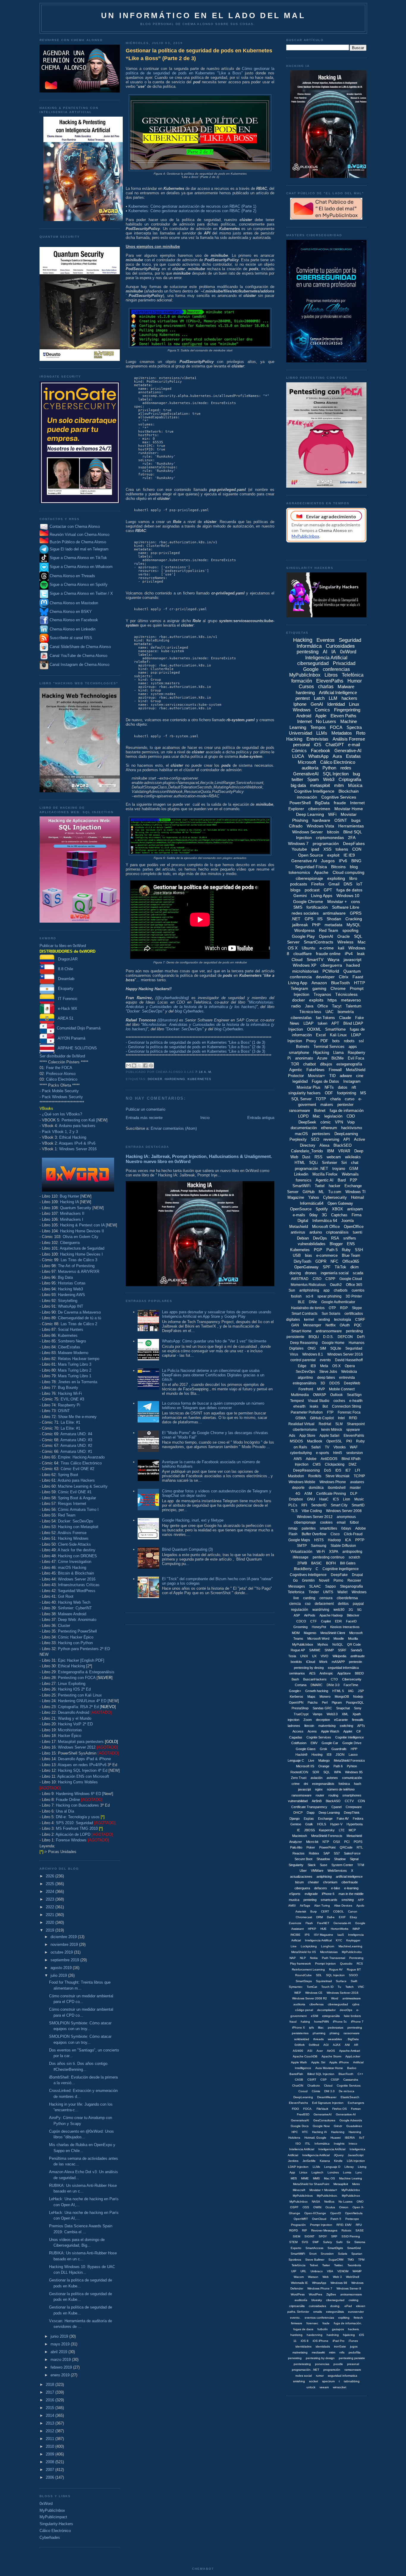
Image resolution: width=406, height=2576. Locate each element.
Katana (325, 2161)
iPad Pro (339, 2341)
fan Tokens (325, 1018)
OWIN (317, 2207)
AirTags (305, 1906)
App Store (307, 1436)
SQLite (336, 1348)
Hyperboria (355, 1824)
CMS (317, 1464)
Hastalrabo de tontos (308, 1308)
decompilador (326, 2010)
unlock (311, 2387)
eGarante (341, 1720)
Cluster (64, 1626)
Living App (298, 983)
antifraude (358, 1656)
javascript (353, 960)
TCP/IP (359, 1476)
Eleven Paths (343, 716)
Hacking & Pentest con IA (82, 1225)
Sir (348, 2242)
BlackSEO (343, 1145)
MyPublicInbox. (327, 2196)
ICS (336, 1499)
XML (345, 1714)
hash (358, 1784)
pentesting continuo (329, 1557)
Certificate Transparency (309, 1807)
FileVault (322, 2109)
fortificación (317, 907)
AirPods (310, 1615)
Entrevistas (317, 739)
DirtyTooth (302, 1261)
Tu (339, 1987)
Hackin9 (301, 1755)
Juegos (328, 861)
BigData (322, 803)
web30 (339, 1610)
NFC (334, 1261)
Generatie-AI (342, 1923)
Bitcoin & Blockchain (76, 1573)
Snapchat (343, 1708)
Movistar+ (317, 1076)
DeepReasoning (306, 1470)
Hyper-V (336, 1824)
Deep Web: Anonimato (77, 1620)
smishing (299, 2381)
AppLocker (353, 2056)
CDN (361, 1801)
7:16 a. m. (204, 1072)
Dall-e (331, 1917)
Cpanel (336, 1807)
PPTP (360, 1540)
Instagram (352, 1081)
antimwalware (352, 1998)
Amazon (319, 983)
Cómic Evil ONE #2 (77, 1469)
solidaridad (302, 2039)
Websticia (349, 1372)
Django (295, 1818)
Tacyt (337, 1006)
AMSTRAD (300, 1279)
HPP (354, 1749)
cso (308, 1604)
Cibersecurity (352, 1679)
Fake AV (343, 1818)
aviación (317, 1778)
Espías (309, 1818)
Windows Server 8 (349, 2288)
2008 (51, 2462)
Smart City (339, 1505)
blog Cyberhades (189, 1011)
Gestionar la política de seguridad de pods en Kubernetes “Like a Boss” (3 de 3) (197, 1051)
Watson (313, 2277)
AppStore (344, 1673)
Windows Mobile (302, 1482)
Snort (313, 2254)
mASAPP (338, 1662)
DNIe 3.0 (333, 1685)
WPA (337, 1772)
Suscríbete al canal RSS (71, 638)
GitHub (309, 1192)
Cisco (335, 1534)
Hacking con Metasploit (78, 1527)
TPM (361, 2260)
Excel (321, 1035)
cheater (313, 1882)
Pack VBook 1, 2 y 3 (60, 1132)
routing (333, 1795)
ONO (360, 2202)
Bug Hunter (69, 1196)
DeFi (361, 1337)
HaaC (324, 1499)
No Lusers (326, 721)
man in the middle (351, 1894)
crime (296, 1784)
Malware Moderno (73, 1353)
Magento (310, 1633)
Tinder (314, 1592)
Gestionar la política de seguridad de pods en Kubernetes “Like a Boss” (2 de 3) (197, 1047)
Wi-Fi (321, 1552)
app (326, 1290)
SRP (334, 2236)
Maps (311, 1697)
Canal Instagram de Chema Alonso (80, 665)
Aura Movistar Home (329, 2068)
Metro (356, 2184)
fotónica (344, 1784)
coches (339, 1401)
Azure (322, 1058)
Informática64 (312, 1203)
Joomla (347, 1221)
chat (355, 1163)
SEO (315, 1139)
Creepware (354, 1807)
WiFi (332, 814)
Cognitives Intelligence (308, 1575)
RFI (304, 1505)
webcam (334, 1157)
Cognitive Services (339, 797)
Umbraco (317, 2271)
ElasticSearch (350, 2097)
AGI (326, 2045)
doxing (295, 1273)
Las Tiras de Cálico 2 (79, 1324)
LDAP (309, 1023)
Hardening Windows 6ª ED (78, 1794)
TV (327, 1447)
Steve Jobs (328, 1372)
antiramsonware (351, 2294)
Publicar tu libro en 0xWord (63, 946)
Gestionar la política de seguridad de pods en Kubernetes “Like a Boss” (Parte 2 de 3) (199, 54)
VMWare (317, 1871)
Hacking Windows (73, 1538)
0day (314, 1215)
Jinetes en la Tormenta (78, 1382)
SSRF (342, 1650)
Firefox (318, 884)
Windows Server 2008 (344, 1511)
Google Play (303, 936)
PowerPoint (327, 1847)
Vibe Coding (312, 1511)
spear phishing (329, 1296)
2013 (51, 2423)
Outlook (336, 1395)
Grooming (300, 1627)
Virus (294, 1354)
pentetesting (302, 2364)
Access (298, 1731)
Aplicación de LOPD (73, 1834)
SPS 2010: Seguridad (74, 1823)
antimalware (334, 913)
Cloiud (328, 2086)
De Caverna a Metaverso (79, 1312)
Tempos (318, 727)
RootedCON (299, 1772)
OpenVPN (296, 1702)
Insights (339, 2144)
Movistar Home (349, 809)
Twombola (354, 2265)
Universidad (300, 733)
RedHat (325, 1424)
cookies (326, 1522)
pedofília (355, 2352)
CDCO (301, 1621)
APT (335, 1023)
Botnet (320, 1111)
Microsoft (307, 762)
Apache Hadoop (331, 1615)
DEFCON (345, 1337)
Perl (325, 1702)
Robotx (346, 2230)
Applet (348, 1731)
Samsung (319, 1546)
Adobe (311, 1459)
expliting (344, 2318)
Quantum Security (76, 1208)
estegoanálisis (304, 1383)
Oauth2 (336, 1285)
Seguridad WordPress (77, 1591)
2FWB (302, 1563)
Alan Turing (322, 1906)
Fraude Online (68, 1800)
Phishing (300, 820)
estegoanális (331, 2016)
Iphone (300, 704)
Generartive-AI (346, 2114)
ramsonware (353, 2370)
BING (356, 861)
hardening (175, 1079)
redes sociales (305, 913)
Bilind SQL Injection (321, 2074)
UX (314, 1656)
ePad (348, 2306)
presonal (353, 2364)
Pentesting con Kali (78, 1120)
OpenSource (301, 1209)
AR (356, 2045)
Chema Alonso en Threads (72, 576)
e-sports (322, 1453)
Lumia (347, 2172)
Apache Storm (331, 2056)
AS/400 (298, 2051)
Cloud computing (348, 872)
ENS (351, 1244)
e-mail (354, 745)
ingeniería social (335, 1273)
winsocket (340, 2387)
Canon (353, 1911)
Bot (325, 1406)
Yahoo (314, 1197)
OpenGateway (306, 1267)
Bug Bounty (68, 1388)
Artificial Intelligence (338, 692)
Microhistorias (70, 1730)
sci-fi (310, 1296)
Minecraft (299, 2190)
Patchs (313, 1702)
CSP (324, 2080)
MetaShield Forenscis (327, 1836)
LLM (333, 698)
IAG (351, 1691)
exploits (316, 1000)
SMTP (302, 1546)
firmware (297, 2323)
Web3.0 (332, 1714)
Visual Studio (319, 1401)
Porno (338, 1580)
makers (327, 1105)
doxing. (335, 2306)
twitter (297, 779)
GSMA (301, 1418)
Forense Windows (71, 1840)
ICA (348, 1540)
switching (346, 1726)
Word (335, 1998)
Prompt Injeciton (321, 2225)
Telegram (299, 988)
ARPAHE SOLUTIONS (76, 1048)
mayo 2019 (61, 2344)
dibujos (326, 1064)
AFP (361, 1900)
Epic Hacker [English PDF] (81, 1660)
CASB (299, 2080)
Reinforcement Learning (308, 1969)
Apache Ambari (350, 2051)
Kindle (338, 2161)
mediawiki (318, 2352)
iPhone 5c (340, 2022)
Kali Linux (338, 1035)
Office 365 (354, 1285)
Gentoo (296, 1824)
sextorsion (355, 1453)
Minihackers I (72, 1219)
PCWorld (331, 971)
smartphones (352, 1795)
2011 (51, 2439)
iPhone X (299, 2028)
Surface (341, 1981)
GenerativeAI (306, 774)
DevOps (320, 1238)
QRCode (346, 1847)
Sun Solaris (331, 1314)
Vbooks (340, 1447)
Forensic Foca (349, 1412)
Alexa (324, 1145)
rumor (320, 2376)
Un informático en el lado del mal (203, 15)
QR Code (354, 1644)
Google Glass (306, 1749)
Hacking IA (69, 1202)
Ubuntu (309, 948)
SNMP (329, 1650)
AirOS (331, 2051)
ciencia (295, 1604)
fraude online (328, 954)
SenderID (319, 1505)
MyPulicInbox (299, 2202)
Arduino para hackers (77, 1126)
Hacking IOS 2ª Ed (74, 1689)
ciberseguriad (335, 2300)
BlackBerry (303, 1569)
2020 (51, 1922)
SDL (319, 1975)
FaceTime (351, 1685)
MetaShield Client (333, 1633)
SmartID (358, 1505)
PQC (358, 1325)
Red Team (67, 1515)
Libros (331, 675)
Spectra (354, 727)
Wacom (299, 2277)
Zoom (308, 1720)
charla (335, 1099)
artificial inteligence (349, 1877)
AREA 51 (64, 1018)
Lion (347, 1499)
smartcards (329, 1900)
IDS (338, 1470)
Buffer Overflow (314, 1534)
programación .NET (311, 1169)
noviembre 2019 (65, 1944)
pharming (319, 2033)
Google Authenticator (338, 1302)
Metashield (299, 1227)
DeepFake (339, 1575)
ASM (308, 1494)
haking (305, 2022)
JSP (361, 1691)
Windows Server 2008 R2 (310, 1998)
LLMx (316, 2167)
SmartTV (315, 960)
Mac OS (329, 2178)
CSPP (330, 1279)
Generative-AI (348, 751)
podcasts (299, 884)
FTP (330, 1412)
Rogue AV (336, 1969)
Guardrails (339, 1749)
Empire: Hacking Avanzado (81, 1457)
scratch (354, 1557)
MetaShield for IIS (304, 1952)
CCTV (349, 1801)
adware (346, 1076)
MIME (305, 2178)
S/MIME (315, 1650)
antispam (355, 1209)
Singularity (296, 1865)
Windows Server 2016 (78, 1149)
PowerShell (300, 803)
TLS (294, 1511)
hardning (333, 2335)
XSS (327, 849)
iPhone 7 (357, 2022)
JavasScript (356, 2155)
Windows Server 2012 (77, 1747)
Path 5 (332, 1250)
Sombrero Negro (72, 1341)
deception (323, 1720)
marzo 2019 (61, 2360)
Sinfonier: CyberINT (75, 1608)
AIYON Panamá (70, 1038)
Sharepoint (356, 1424)
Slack (312, 1865)
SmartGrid (354, 2248)
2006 (51, 2477)
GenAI (317, 704)
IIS (320, 919)
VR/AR (344, 1151)
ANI (347, 2045)
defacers (321, 1888)
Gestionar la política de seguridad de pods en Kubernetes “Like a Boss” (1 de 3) (197, 1042)
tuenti (358, 1232)
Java (309, 1006)
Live (311, 1760)
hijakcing (349, 2335)
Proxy (311, 1041)
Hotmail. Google (315, 2138)
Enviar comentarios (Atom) (174, 1128)
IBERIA (350, 2138)
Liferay (349, 2167)
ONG (312, 1348)
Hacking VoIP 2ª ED (75, 1724)
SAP (326, 1853)
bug (356, 774)
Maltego (324, 1760)
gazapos (338, 2329)
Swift (354, 1981)
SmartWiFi (302, 1186)
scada (358, 1273)
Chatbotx (314, 2086)
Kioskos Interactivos (345, 1627)
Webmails (350, 1174)
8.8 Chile (64, 969)
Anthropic (326, 1673)
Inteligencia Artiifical (318, 1940)
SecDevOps (305, 1372)
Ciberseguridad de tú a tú (80, 1318)
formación (302, 681)
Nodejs (358, 1697)
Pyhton (352, 1766)
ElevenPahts (354, 1436)
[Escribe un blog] (134, 1065)
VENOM (343, 2271)
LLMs (322, 733)
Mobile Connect (342, 1389)
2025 (51, 1884)
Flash (309, 1923)
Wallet (342, 1592)
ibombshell (337, 1488)
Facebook (321, 751)
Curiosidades (340, 646)
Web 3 (337, 2277)
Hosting (317, 1755)
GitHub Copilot (322, 1418)
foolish (296, 1296)
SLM (339, 1424)
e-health (356, 1401)
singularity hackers (304, 1093)
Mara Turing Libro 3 (75, 1364)
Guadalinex (354, 2126)
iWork (323, 1662)
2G (351, 1610)
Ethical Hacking (73, 1137)
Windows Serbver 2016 (343, 1993)
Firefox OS (340, 2109)
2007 (51, 2470)
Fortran (356, 2109)
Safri (339, 2242)
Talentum (354, 1006)
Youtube (299, 849)
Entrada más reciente (144, 1118)
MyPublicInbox (52, 2510)
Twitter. (339, 2265)
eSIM (314, 2016)
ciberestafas (301, 1018)
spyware (353, 1430)
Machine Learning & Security (83, 1486)
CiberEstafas (69, 1347)
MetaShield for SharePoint (311, 2184)
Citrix (344, 977)
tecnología (343, 1320)
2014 (51, 2415)
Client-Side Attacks (74, 1544)
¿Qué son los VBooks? (62, 1114)
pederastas (336, 2028)
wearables (335, 2039)
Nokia (314, 1958)
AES (312, 1673)
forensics (304, 1180)
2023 (51, 1899)
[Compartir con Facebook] (145, 1065)
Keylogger (353, 1940)
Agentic (296, 1070)
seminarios (297, 1673)
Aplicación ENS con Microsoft (83, 1776)
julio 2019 (59, 1975)
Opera (350, 1366)
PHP (316, 925)
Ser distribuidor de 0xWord (62, 1056)
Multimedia (300, 1395)
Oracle (344, 936)
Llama (338, 1053)
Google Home (333, 1343)
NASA (316, 2202)
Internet (304, 721)
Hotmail (358, 1197)
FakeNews (315, 1070)
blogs (295, 890)
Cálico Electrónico (62, 1079)
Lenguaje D (332, 2167)
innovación (307, 797)
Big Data (65, 1277)
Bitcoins (338, 867)
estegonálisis (335, 2312)
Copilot (326, 1621)
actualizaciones (301, 1877)
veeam (324, 2387)
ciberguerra (331, 965)
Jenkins (293, 2161)
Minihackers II (72, 1213)
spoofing (350, 930)
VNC (361, 1987)
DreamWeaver (327, 2097)
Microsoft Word (318, 1638)
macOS (301, 1134)
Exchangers (356, 2103)
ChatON (298, 2086)
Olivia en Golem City (81, 1237)
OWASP (320, 1395)
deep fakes (326, 1378)
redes (346, 768)
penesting (295, 2358)
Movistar (349, 814)
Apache (321, 872)
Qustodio (346, 1964)
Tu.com (335, 1192)
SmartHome (335, 1029)
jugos (354, 2346)
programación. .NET (306, 2370)
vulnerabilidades (312, 1244)
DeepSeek (307, 1122)
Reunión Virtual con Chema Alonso (80, 535)
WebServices (337, 1871)
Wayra (333, 960)
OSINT (64, 1411)
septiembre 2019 (65, 1960)
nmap (293, 1528)
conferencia (301, 977)
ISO (298, 2144)
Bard (342, 1180)
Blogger (336, 1244)
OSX (337, 1842)
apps (353, 1047)
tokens (342, 849)
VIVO (325, 1656)
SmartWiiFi (298, 2254)
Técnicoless (346, 994)
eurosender (356, 2312)
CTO (334, 1679)
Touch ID (327, 1987)
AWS (298, 1459)
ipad (315, 849)
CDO (351, 1116)
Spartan (357, 2254)
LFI (357, 1470)
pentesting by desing (309, 1668)
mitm (339, 785)
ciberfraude (350, 1882)
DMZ (353, 1464)
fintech (358, 2318)
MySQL (354, 925)
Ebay (353, 1917)
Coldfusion (299, 1743)
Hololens (294, 2138)
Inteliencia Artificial (302, 2149)
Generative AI (304, 861)
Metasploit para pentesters (88, 1742)
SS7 (337, 1853)
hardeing (296, 2335)
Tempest (297, 1401)
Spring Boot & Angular (77, 1498)
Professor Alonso (61, 1074)
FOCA (336, 727)
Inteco (353, 2144)
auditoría (310, 768)
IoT (359, 884)
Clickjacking (335, 1464)
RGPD (294, 2230)
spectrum (328, 2381)
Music (359, 1499)
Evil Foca (356, 1058)
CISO (317, 1279)
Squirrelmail (324, 1981)
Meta (324, 1366)
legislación (333, 1116)
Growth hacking (317, 1691)
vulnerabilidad (298, 1801)
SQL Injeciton (335, 1975)
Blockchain (349, 791)
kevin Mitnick (332, 1430)
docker (155, 1079)
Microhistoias (329, 1952)
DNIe (313, 1302)
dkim (355, 1267)
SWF (316, 2242)
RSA (335, 1238)
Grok (324, 1749)
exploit (333, 855)
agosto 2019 (62, 1968)
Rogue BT (354, 1969)
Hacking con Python (75, 1643)
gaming (319, 988)
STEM (293, 2242)
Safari (316, 1447)
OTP (332, 1308)
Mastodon (296, 1476)
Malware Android (72, 1614)
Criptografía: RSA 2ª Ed (78, 1707)
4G (298, 1494)
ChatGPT (335, 745)
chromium (330, 1882)
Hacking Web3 (70, 1289)
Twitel (320, 1186)
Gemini (300, 896)
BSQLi (314, 1337)
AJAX (337, 2045)
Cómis (316, 2091)
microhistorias (305, 971)
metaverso (351, 1000)
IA (334, 652)
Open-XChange (315, 2213)
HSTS (319, 1540)
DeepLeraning (303, 2097)
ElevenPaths (330, 681)
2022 (51, 1907)
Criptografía (350, 779)
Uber (303, 1871)
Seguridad (354, 1348)
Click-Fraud (353, 1534)
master (355, 1488)
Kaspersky (327, 1830)
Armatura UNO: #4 (76, 1434)
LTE (342, 1830)
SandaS (356, 1650)
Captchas (339, 1215)
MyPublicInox (351, 2196)
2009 (51, 2454)
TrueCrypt (301, 1714)
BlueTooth (340, 983)
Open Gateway (340, 1203)
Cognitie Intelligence (350, 1737)
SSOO (353, 1975)
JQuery (339, 2155)
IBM (331, 1151)
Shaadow (323, 1859)
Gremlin (308, 1580)
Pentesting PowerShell (77, 1631)
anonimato (304, 1058)
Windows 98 (339, 2283)
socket (314, 2381)
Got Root (66, 1596)
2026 (51, 1876)
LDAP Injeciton (298, 2167)
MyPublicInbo (351, 2190)
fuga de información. (348, 2323)
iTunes (353, 2341)
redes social (304, 2376)
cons (355, 902)
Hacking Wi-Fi (70, 1393)
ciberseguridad (313, 663)
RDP (344, 1308)
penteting (310, 1900)
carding (309, 1598)
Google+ (295, 1691)
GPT (328, 890)
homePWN (321, 2022)
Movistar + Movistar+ (323, 2190)
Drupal (357, 1575)
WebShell (353, 2277)
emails (318, 2312)
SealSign (354, 1395)
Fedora (358, 1818)
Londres (333, 2172)
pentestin (355, 1662)
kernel (309, 1320)
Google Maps (299, 1540)
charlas (326, 687)
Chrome (338, 988)
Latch (319, 698)
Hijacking (321, 1053)
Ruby (346, 1250)
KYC (339, 1940)
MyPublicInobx (352, 1952)
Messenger (312, 1325)
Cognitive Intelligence (314, 791)
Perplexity (298, 1139)
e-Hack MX (66, 1008)
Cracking (354, 919)
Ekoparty (64, 989)
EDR (338, 1621)
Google (311, 669)
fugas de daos (303, 2329)
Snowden (327, 2254)
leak (361, 954)
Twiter (326, 2265)
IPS (307, 1935)
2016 (51, 2400)
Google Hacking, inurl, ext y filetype (193, 1520)
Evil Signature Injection (328, 2103)
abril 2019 (59, 2352)
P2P (354, 1180)
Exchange (325, 1818)
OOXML (314, 1029)
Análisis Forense (72, 1533)
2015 (51, 2408)
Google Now (321, 2126)
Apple (321, 716)
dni (306, 1784)
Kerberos (296, 1697)
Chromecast (304, 1917)
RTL (360, 1847)
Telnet (314, 2265)
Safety (328, 2242)
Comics (322, 710)
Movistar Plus (309, 1087)
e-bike (336, 1888)
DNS (348, 884)
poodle (338, 2364)
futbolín (323, 2329)
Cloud (297, 960)
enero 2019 (61, 2375)
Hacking (303, 640)
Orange (324, 1766)
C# (358, 1731)
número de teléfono (341, 1789)
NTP (326, 1842)
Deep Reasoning (304, 1343)
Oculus (330, 2207)
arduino (316, 1232)
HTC (305, 2132)
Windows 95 (354, 1772)
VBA (330, 2271)
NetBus (329, 2202)
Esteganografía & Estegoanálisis (86, 1672)
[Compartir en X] (140, 1065)
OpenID (336, 2213)
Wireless (345, 942)
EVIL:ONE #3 (72, 1399)
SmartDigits (335, 2248)
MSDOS (296, 1441)
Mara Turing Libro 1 (75, 1376)
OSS (306, 2207)
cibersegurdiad (338, 2004)
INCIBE (295, 1935)
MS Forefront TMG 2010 (77, 1828)
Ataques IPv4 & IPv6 (77, 1143)
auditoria (299, 2004)
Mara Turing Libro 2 (75, 1370)
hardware (321, 820)
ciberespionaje (309, 878)
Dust (306, 1157)
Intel (341, 1418)
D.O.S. (328, 1337)
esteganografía (349, 1064)
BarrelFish (296, 2074)
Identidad (336, 704)
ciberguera (302, 1888)
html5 (338, 1453)
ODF (329, 1093)
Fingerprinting (347, 710)
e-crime (327, 948)
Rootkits (315, 1476)
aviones (332, 1778)
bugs (356, 820)
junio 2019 (60, 2336)
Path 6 (338, 1766)
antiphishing (309, 1290)
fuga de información (347, 1111)
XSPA (334, 1552)
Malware (346, 687)
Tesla (292, 1656)
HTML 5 (338, 1691)
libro (353, 878)
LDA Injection (356, 2161)
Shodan (334, 919)
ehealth (299, 1406)
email (341, 1522)
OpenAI (326, 936)
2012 (51, 2431)
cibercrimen (319, 809)
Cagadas (296, 1737)
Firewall (335, 1070)
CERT (325, 1911)
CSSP (335, 2080)
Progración (298, 2225)
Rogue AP (298, 1650)
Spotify (322, 1209)
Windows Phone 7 (320, 2288)
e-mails (299, 1215)
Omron (344, 2207)
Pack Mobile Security (60, 1091)
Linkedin (301, 1174)
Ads (292, 1436)
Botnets (303, 1047)
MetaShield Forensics (349, 1760)
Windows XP (304, 965)
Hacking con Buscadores (77, 1805)
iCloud (311, 1662)
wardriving (321, 1610)
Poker (311, 1847)
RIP (304, 2230)
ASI (310, 2051)
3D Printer (354, 1296)
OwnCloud (319, 2219)
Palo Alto (296, 1847)
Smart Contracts (304, 1314)
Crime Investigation (75, 1562)
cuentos (358, 1290)
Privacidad (344, 663)
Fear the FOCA (59, 1068)
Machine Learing (351, 2178)
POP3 (358, 1842)
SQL (327, 1772)
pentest (303, 698)
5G (359, 1610)
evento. (295, 2318)
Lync (359, 2172)
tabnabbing (352, 2381)
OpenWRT (301, 2219)
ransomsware (302, 1795)
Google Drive (352, 1743)
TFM (361, 1865)
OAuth (345, 1325)
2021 (51, 1915)
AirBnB (317, 1801)
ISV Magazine (324, 1935)
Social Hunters (71, 1330)
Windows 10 (348, 896)
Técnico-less (310, 1012)
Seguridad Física (311, 867)
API (347, 1139)
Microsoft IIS (305, 1766)
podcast (312, 890)
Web (326, 2277)
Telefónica (353, 675)
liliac (321, 2028)
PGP (318, 1250)
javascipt (304, 1789)
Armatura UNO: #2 (76, 1446)
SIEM (296, 2236)
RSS (318, 1157)
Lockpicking (309, 1946)
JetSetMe (309, 2161)
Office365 (351, 1261)
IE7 (348, 1470)
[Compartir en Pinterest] (151, 1065)
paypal (358, 1604)
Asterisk (301, 1911)
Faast (358, 977)
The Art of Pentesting (76, 1266)
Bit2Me (337, 1058)
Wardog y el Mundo (75, 1718)
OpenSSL (334, 1441)
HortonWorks (340, 1929)
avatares (357, 1482)
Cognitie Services (349, 2086)
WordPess (298, 2294)
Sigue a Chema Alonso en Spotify (79, 585)
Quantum (352, 971)
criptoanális (297, 2306)
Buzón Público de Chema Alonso (78, 542)
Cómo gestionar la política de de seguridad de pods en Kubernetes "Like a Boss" (200, 71)
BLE (301, 1302)
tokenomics (299, 872)
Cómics (299, 751)
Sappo (331, 1586)
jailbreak (300, 925)
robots (349, 1041)
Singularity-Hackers (56, 2524)
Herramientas (351, 826)
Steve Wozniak (337, 1476)
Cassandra (351, 2080)
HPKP (312, 1929)
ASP (297, 1615)
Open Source (311, 855)
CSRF (360, 1320)
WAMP (357, 2271)
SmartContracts (318, 942)
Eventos (326, 640)
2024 (51, 1892)
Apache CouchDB (305, 2056)
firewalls (358, 1720)
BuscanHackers (315, 1679)
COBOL (339, 1911)
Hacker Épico (70, 1736)
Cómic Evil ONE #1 (75, 1492)
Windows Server (307, 832)
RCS (360, 1964)
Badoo (352, 2068)
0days (346, 1528)
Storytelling (68, 1301)
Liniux (303, 2172)
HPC (295, 2132)
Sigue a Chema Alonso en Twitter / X (81, 594)
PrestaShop (300, 1708)
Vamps (318, 1714)
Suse (324, 1865)
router (320, 1795)
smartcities (328, 1528)
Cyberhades (50, 2537)
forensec (312, 2323)
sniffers (350, 1238)
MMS (316, 2178)
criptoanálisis (337, 1232)
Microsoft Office (326, 1227)
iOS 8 (305, 2341)
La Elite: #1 (70, 1422)
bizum (299, 1882)
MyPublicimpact (53, 2517)
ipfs (311, 2028)
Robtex (314, 1853)
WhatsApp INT (71, 1306)
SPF (327, 1267)
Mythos (323, 1644)
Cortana (301, 1685)
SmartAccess (314, 2248)
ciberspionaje (305, 1522)
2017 (51, 2392)
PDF (324, 1041)
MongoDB (342, 1697)
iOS (318, 745)
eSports (295, 1894)
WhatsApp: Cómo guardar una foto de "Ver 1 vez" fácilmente (214, 1341)
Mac (316, 1116)
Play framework (300, 1964)
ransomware (300, 1111)
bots (336, 1041)
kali (341, 948)
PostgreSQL (355, 1702)
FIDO (295, 2109)
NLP (303, 1958)
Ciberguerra (70, 1243)
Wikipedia (339, 1656)
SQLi (313, 1163)
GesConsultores (324, 2120)
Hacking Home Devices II (82, 1231)
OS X (336, 1366)
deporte (298, 1488)
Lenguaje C (296, 1760)
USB (297, 1255)
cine (360, 1076)
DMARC (317, 1685)
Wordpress (304, 930)
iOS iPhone (321, 2341)
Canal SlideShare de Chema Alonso (80, 647)
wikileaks (353, 1157)
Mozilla (353, 1638)
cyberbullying (301, 1453)
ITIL (308, 2144)
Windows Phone (333, 1482)
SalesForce (352, 1853)
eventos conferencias (319, 2318)
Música (355, 785)
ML (321, 1192)
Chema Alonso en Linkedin (72, 629)
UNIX (304, 1656)
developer (325, 977)
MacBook (315, 1441)
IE (298, 1830)
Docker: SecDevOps (76, 1521)
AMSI (292, 1906)
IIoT (362, 2138)
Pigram (337, 1702)
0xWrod (314, 2045)
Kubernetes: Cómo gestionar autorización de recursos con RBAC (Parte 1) (192, 206)
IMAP (356, 1929)
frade (326, 2323)
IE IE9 (349, 855)
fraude (340, 803)
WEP (298, 1993)
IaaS (341, 1935)
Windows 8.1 (313, 1354)
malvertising (327, 1726)
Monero (325, 1697)
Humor (355, 681)
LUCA (298, 756)
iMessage (301, 1557)
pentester (345, 1105)
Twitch (350, 1987)
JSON (340, 1755)
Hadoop (334, 1540)
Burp (314, 1911)
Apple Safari (329, 1436)
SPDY (323, 2236)
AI (325, 652)
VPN (339, 1122)
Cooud (303, 2091)
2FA (352, 838)
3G (324, 1215)
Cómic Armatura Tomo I (78, 1510)
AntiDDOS (329, 1459)
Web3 (329, 779)
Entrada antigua (261, 1118)
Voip (351, 1122)
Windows (302, 710)
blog (354, 867)
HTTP (359, 983)
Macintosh (300, 1836)
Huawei (336, 2138)
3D (323, 1383)
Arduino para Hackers (76, 1480)
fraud (293, 2022)
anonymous (346, 1517)
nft (354, 1087)
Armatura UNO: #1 (76, 1451)
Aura (337, 756)
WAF (354, 1447)
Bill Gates (348, 1563)
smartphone (299, 1053)
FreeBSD (303, 2114)
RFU (359, 2225)
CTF (314, 1621)
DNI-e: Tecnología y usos (78, 1817)
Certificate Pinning (331, 1494)
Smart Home (301, 1331)
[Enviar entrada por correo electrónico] (214, 1072)
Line (294, 1946)
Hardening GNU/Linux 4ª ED (82, 1701)
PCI (347, 1842)
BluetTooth (346, 2074)
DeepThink (352, 1813)
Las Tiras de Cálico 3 (79, 1260)
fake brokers (352, 2016)
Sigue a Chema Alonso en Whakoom (81, 567)
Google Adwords (351, 2120)
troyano (339, 1169)
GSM (354, 1169)
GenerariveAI (323, 2114)
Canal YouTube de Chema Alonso (78, 656)
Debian (303, 1238)
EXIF (342, 1917)
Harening (355, 2132)
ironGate (340, 2346)
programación (326, 843)
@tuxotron (168, 1020)
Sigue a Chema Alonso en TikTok (78, 558)
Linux (354, 704)
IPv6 (343, 861)
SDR (316, 1772)
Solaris (343, 2254)
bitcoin (333, 832)
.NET (296, 919)
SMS (298, 907)
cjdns (356, 2004)
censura (326, 1598)
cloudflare (303, 954)
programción (332, 2370)
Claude (345, 1018)
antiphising (324, 1877)
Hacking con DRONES (77, 1556)
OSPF (294, 2207)
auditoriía (301, 2300)
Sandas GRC (322, 1708)
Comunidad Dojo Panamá (77, 1028)
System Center (342, 1865)
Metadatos (342, 733)
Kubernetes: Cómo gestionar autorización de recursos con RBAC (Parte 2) (192, 211)
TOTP (321, 1099)
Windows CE (314, 1993)
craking (354, 2300)
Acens (312, 1731)
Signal (354, 1859)
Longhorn (328, 1946)
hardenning (315, 2335)
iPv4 (349, 954)
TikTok (340, 1267)
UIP (294, 2271)
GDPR (321, 1261)
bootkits (296, 1662)
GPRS (356, 913)
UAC (329, 1012)
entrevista (347, 1378)
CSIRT (312, 2080)
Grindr (338, 2126)
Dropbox (296, 1499)
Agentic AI (325, 1180)
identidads (323, 2346)
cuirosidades (317, 2306)
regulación (300, 1610)
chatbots (341, 1290)
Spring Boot (68, 1475)
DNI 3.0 (329, 2091)
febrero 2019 (62, 2367)
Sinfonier (329, 1163)
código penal (304, 2010)
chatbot (310, 1064)
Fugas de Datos (325, 1081)
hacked (353, 965)
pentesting (308, 652)
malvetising (300, 2352)
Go (295, 1580)
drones (311, 1273)
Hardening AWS (71, 1295)
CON (357, 849)
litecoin (309, 1726)
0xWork (300, 2045)
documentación (304, 1128)
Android (304, 716)
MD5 (294, 2178)
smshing (348, 1900)
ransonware (352, 2033)
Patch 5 (336, 2219)
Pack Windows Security (62, 1097)
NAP (293, 1958)
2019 (51, 1930)
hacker (335, 1186)
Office (323, 1006)
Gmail (334, 884)
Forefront (306, 1389)
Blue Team (351, 1255)
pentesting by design (320, 2358)
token (322, 1023)
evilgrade (311, 1894)
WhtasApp (319, 2283)
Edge (302, 1366)
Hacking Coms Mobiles (78, 1782)
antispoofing (352, 1552)
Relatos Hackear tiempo (79, 1359)
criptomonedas (330, 838)
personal (301, 745)
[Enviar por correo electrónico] (128, 1065)
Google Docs (300, 2126)
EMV (314, 1743)
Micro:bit (312, 1842)
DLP (354, 1494)
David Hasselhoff (349, 1360)
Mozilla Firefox (325, 1174)
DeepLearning (346, 1134)
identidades (303, 2346)
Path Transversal (333, 1958)
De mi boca (347, 2091)
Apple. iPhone (339, 2062)
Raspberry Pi (69, 1405)
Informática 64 (325, 1221)
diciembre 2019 (64, 1937)
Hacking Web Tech (74, 1602)
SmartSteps (304, 1981)
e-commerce (327, 1255)
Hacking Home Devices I (81, 1254)
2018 (51, 2385)
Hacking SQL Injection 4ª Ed (83, 1770)
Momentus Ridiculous (308, 1285)
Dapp (311, 1813)
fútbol (354, 1522)
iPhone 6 (328, 1894)
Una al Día (65, 1811)
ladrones (294, 1726)
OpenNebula (354, 2213)
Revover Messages (324, 2230)
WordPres (315, 2294)
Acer (320, 2051)
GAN (295, 1325)
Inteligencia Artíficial (332, 2149)
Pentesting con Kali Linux (80, 1695)
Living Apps (322, 896)
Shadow (340, 1859)
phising (335, 2033)
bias (309, 1255)
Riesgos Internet (72, 1504)
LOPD (303, 1116)
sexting (324, 1320)
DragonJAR (66, 959)
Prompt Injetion (325, 1964)
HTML (300, 1163)
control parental (303, 1360)
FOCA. (308, 2109)
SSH (359, 1250)
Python (329, 768)
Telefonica (296, 1592)
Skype (357, 1308)
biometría (346, 1012)
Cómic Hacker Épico (76, 1637)
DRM (320, 1917)
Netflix (331, 1325)
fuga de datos (349, 890)
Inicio (205, 1118)
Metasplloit (341, 2184)
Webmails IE (299, 2283)
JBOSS (309, 1830)
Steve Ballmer (315, 2260)
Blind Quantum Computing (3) (187, 1549)
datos (343, 1087)
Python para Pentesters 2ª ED (84, 1649)
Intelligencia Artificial (316, 2155)
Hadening (338, 2132)
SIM (323, 1348)
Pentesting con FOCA (77, 1678)
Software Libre (346, 907)
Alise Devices (343, 1906)
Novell (324, 1580)
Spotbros (295, 2260)
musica (294, 1900)
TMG (351, 2260)
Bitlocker (353, 1615)
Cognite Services (319, 1737)
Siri (344, 1163)
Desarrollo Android (74, 1712)
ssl (361, 1041)
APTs (361, 1726)
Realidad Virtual (301, 1424)
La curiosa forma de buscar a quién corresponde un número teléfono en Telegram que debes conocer (213, 1406)
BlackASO (333, 1801)
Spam (313, 779)
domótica (316, 1488)
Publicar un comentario (145, 1109)
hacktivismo (352, 1128)
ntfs (342, 2352)
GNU (311, 1499)
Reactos (299, 1853)
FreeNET (323, 1923)
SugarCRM (336, 2260)
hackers (349, 698)
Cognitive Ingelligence (341, 1569)
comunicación (352, 1778)
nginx (319, 1789)
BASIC (317, 1563)
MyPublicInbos (303, 2196)
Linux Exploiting (72, 1684)
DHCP (298, 1813)
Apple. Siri (318, 2062)
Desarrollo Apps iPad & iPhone (84, 1759)
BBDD (359, 1673)
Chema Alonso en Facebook (74, 620)
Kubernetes (68, 1335)
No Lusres (346, 2202)
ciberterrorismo (305, 1430)
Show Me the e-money (77, 1417)
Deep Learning (310, 814)
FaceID (351, 1621)
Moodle (339, 1638)
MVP (321, 1389)
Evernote (295, 1923)
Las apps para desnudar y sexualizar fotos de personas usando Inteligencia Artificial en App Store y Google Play (217, 1314)
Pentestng (356, 1958)
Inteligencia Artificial (326, 658)
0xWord (46, 2504)
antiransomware (329, 1331)
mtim (332, 2352)
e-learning (351, 1888)
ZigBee (331, 2294)
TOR (295, 1064)
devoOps (346, 2010)
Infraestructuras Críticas (79, 1585)
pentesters (321, 1134)
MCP (352, 1830)
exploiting (336, 878)
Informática (322, 2144)
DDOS (335, 1383)
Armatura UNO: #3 (76, 1440)
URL (303, 2271)
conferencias (336, 669)
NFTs (329, 1087)
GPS (309, 919)
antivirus (298, 1232)
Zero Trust (299, 1778)
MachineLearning (350, 1946)
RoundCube (303, 1975)
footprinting (347, 1093)
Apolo (360, 1906)
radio (296, 1006)
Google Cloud (351, 1279)
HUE (324, 1929)
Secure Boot (303, 1859)
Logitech (317, 2172)
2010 (51, 2446)
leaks (314, 1406)
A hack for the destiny (77, 1550)
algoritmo (305, 1378)
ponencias (322, 2364)
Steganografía (351, 1586)
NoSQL (338, 1644)
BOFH (331, 1563)
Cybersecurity (335, 1197)
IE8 (329, 1755)
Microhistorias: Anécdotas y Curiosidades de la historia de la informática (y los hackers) (200, 1004)
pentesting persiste (352, 2358)
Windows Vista (320, 826)
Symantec (296, 1987)
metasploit (320, 785)
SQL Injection (336, 774)
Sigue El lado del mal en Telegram (78, 549)
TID (332, 1076)
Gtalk (309, 1824)
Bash (295, 1679)
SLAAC (315, 1586)
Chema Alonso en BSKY (70, 612)
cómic (326, 1122)
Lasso (353, 1755)
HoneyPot (319, 1627)
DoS (328, 1470)
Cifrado (296, 826)
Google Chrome (308, 902)
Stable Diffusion (343, 1546)
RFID (353, 1418)
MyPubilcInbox (303, 1644)
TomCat (312, 1987)
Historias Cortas (72, 1283)
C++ (360, 2074)
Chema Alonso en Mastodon (73, 603)
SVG (305, 2242)
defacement (324, 1604)
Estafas (353, 756)
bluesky (317, 2300)
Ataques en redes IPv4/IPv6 (82, 1765)
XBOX (337, 1209)
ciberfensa (317, 2004)
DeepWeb (352, 1383)
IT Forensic (66, 999)
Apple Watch (330, 1731)
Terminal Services (329, 1047)
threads (318, 2039)
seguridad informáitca (343, 1668)
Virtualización (301, 1552)
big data (298, 785)
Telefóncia (299, 2265)
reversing (331, 1139)
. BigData (352, 2039)
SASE (360, 2230)
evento (325, 1360)
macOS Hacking (72, 1568)
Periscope (352, 2219)
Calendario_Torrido (307, 1151)
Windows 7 (298, 843)
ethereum (329, 1128)
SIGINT (309, 2236)
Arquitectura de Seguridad (82, 1248)
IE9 (313, 1366)
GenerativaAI (300, 2120)
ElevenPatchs (298, 2103)
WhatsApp (318, 756)
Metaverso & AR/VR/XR (79, 1271)
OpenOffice (354, 1227)
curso (350, 1099)
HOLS (322, 1824)
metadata (333, 925)
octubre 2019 (62, 1952)
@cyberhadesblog (172, 998)
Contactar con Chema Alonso (75, 526)
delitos (343, 1604)
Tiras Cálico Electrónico (81, 1463)
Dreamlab (64, 979)
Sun (292, 1290)
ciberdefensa (347, 1598)
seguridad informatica (343, 2376)
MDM (296, 1633)
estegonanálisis (323, 1784)
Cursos (306, 687)
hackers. (354, 2329)
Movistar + (337, 902)
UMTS (328, 1592)
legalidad (300, 1081)
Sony (358, 1708)
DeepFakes (354, 843)
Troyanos (322, 994)
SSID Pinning (351, 2236)
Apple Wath (299, 2062)
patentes (309, 1528)
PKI (349, 1441)
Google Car (330, 1743)
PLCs (293, 1505)
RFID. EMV (344, 2225)
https (332, 1000)
